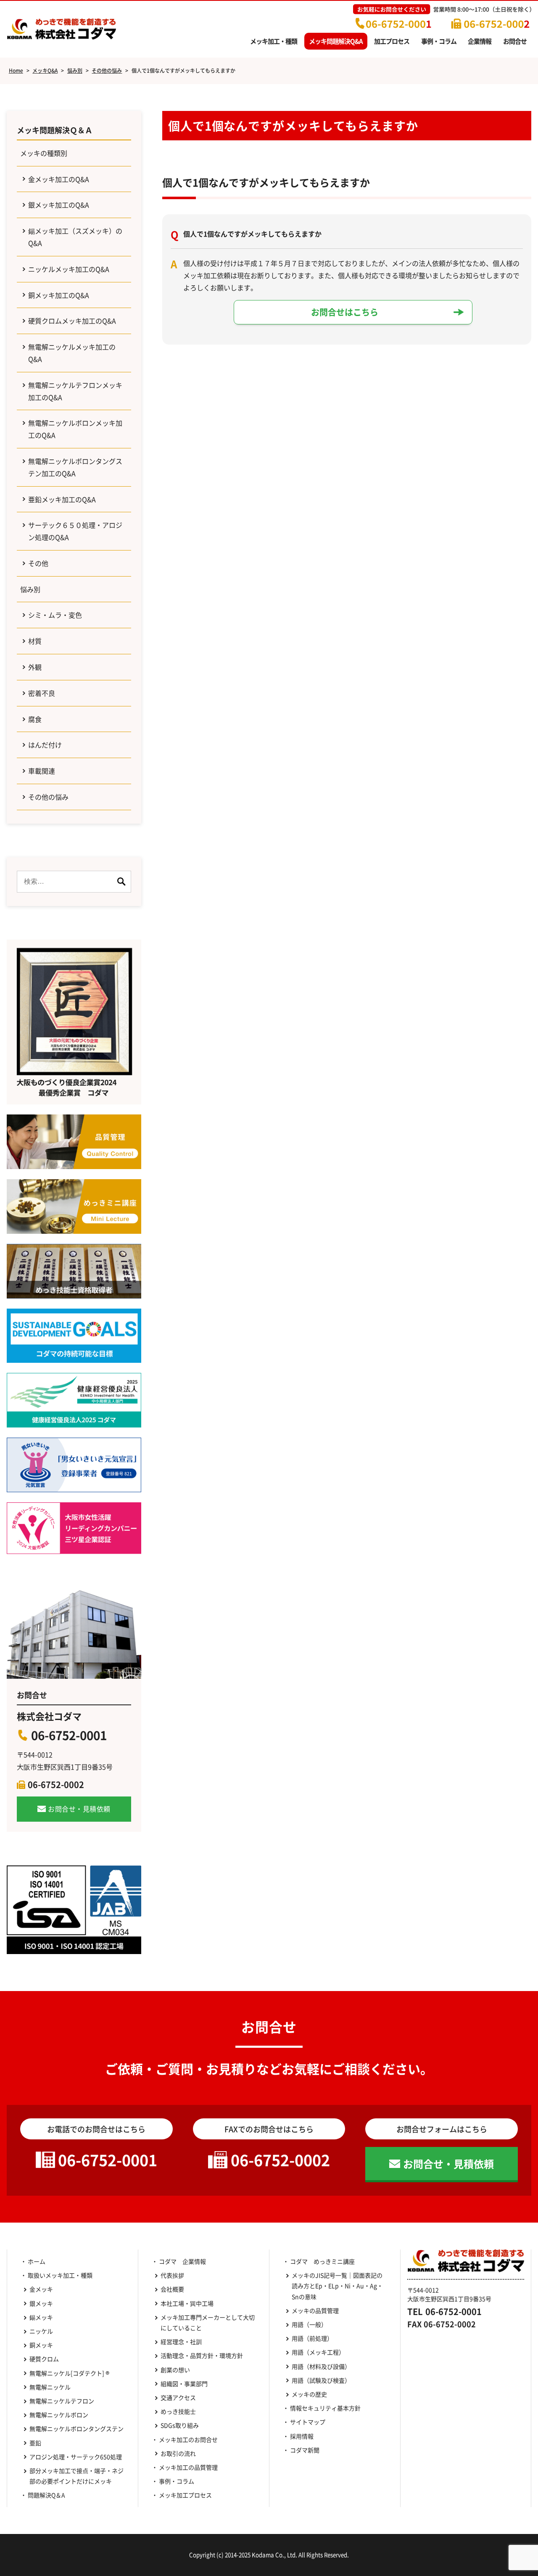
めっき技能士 (178, 2411)
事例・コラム (439, 41)
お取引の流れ (178, 2453)
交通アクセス (178, 2397)
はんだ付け (45, 745)
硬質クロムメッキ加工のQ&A (72, 321)
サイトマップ (308, 2422)
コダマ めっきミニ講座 (322, 2261)
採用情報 (302, 2436)
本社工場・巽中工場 (190, 2303)
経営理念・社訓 (181, 2342)
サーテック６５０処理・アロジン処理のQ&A (75, 531)
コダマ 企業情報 (182, 2261)
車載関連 (42, 771)
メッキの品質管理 (315, 2310)
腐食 (35, 719)
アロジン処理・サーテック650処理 (77, 2457)
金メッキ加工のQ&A (59, 179)
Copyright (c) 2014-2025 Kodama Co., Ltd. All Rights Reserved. (269, 2555)
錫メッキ (41, 2317)
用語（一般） (309, 2324)
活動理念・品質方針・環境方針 (202, 2355)
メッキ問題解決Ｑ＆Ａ (55, 130)
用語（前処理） (312, 2338)
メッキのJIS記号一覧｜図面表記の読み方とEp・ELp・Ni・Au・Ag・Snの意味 (337, 2286)
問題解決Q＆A (46, 2495)
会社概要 (172, 2289)
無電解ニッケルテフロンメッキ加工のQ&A (75, 391)
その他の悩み (48, 797)
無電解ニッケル (50, 2387)
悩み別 (30, 589)
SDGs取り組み (183, 2425)
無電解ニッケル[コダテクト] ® (69, 2373)
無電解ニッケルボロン (59, 2415)
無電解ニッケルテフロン (62, 2401)
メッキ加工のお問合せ (188, 2439)
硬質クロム (44, 2359)
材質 (35, 641)
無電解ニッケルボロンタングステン (76, 2428)
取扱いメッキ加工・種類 (60, 2275)
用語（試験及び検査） (321, 2380)
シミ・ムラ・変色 (55, 615)
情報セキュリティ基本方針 (325, 2408)
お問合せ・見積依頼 (79, 1809)
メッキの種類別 (44, 153)
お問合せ (515, 41)
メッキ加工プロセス (185, 2495)
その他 (38, 563)
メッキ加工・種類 (274, 41)
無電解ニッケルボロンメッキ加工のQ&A (75, 429)
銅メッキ (41, 2345)
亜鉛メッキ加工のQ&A (62, 499)
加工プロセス (392, 41)
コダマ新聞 (305, 2450)
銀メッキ (41, 2303)
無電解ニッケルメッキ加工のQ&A (72, 353)
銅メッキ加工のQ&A (59, 295)
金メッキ (41, 2289)
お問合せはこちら (345, 312)
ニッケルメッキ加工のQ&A (69, 269)
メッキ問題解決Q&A (336, 41)
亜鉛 (35, 2443)
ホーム (37, 2261)
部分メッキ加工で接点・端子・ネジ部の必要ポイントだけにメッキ (76, 2476)
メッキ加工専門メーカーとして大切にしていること (208, 2322)
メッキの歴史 (309, 2394)
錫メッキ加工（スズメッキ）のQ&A (75, 237)
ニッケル (41, 2331)
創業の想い (175, 2370)
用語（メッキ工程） (318, 2352)
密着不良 (42, 693)
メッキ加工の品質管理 (188, 2467)
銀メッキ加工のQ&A (59, 205)
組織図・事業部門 (184, 2384)
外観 (35, 667)
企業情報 (480, 41)
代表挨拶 (172, 2275)
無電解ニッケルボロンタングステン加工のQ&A (75, 467)
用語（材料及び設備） (321, 2366)
